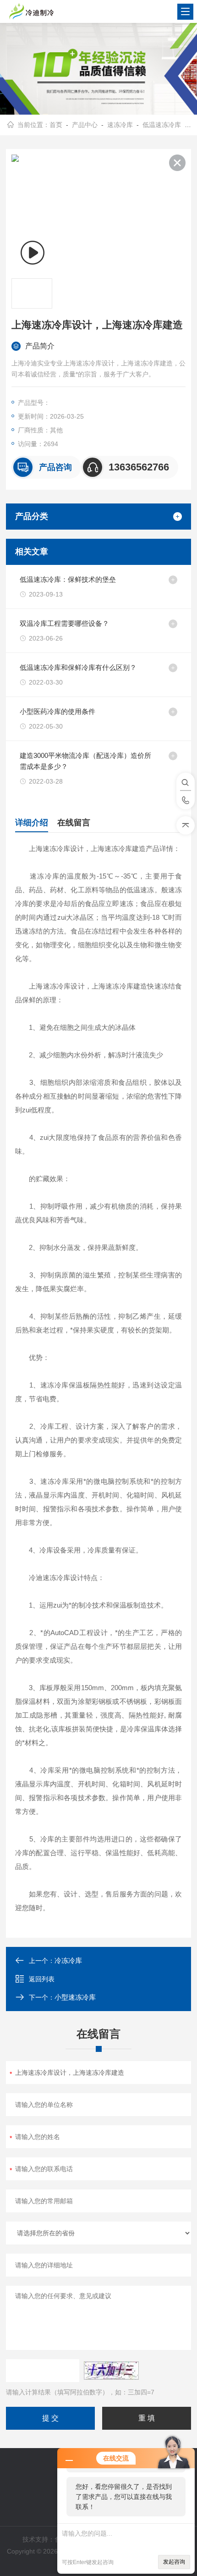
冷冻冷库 (68, 1960)
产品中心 (85, 125)
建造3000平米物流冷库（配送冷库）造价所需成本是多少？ (85, 761)
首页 (56, 125)
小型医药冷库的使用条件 (57, 711)
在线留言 (74, 823)
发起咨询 (174, 2562)
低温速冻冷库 (162, 125)
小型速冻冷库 (75, 1997)
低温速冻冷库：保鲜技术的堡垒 (68, 579)
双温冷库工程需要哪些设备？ (64, 623)
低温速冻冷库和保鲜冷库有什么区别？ (78, 667)
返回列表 (42, 1979)
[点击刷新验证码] (111, 2371)
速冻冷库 (120, 125)
